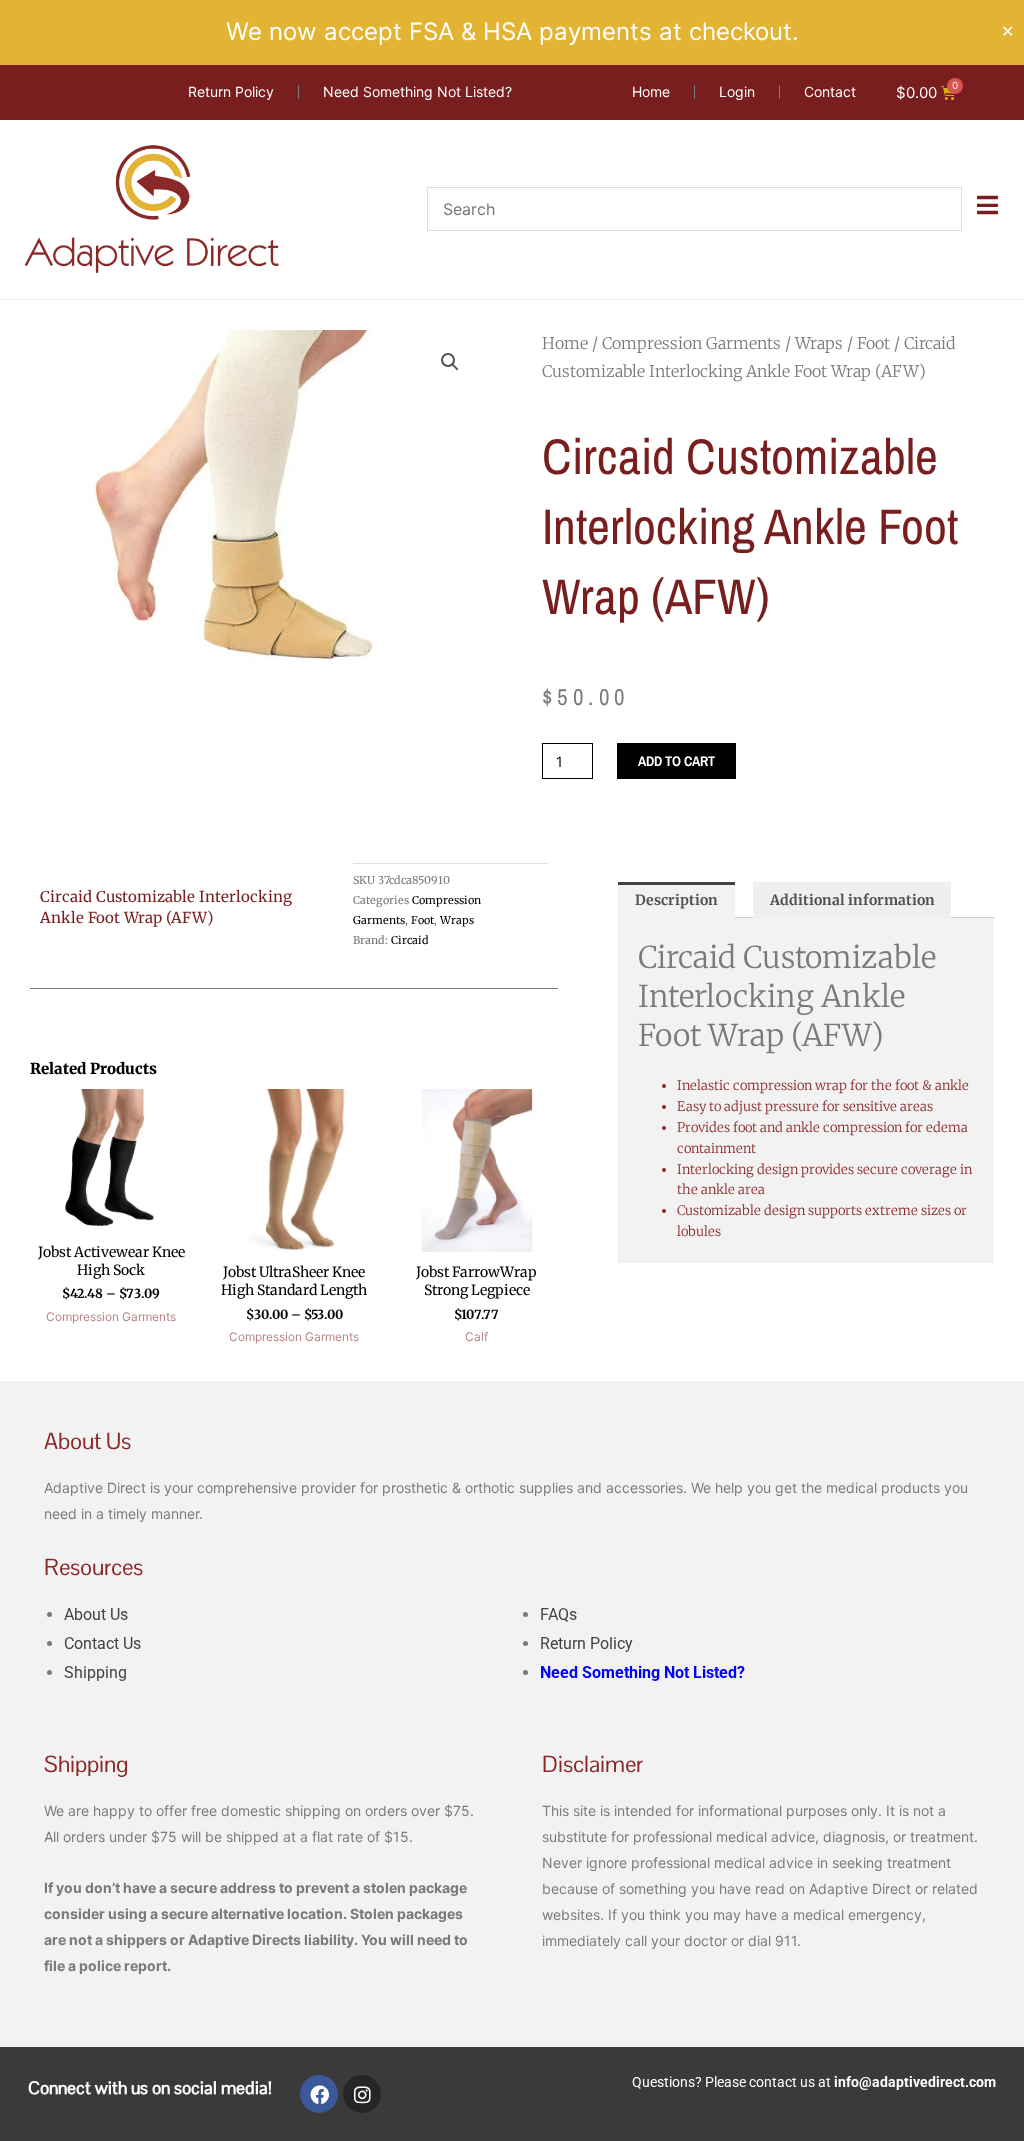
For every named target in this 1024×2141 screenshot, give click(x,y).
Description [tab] (676, 900)
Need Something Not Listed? (642, 1672)
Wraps (819, 343)
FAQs (558, 1614)
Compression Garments (691, 343)
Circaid (410, 940)
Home (565, 343)
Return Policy (586, 1643)
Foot (873, 343)
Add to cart (676, 761)
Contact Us (102, 1643)
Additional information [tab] (852, 900)
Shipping (95, 1672)
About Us (96, 1614)
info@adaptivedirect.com (915, 2082)
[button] (450, 362)
